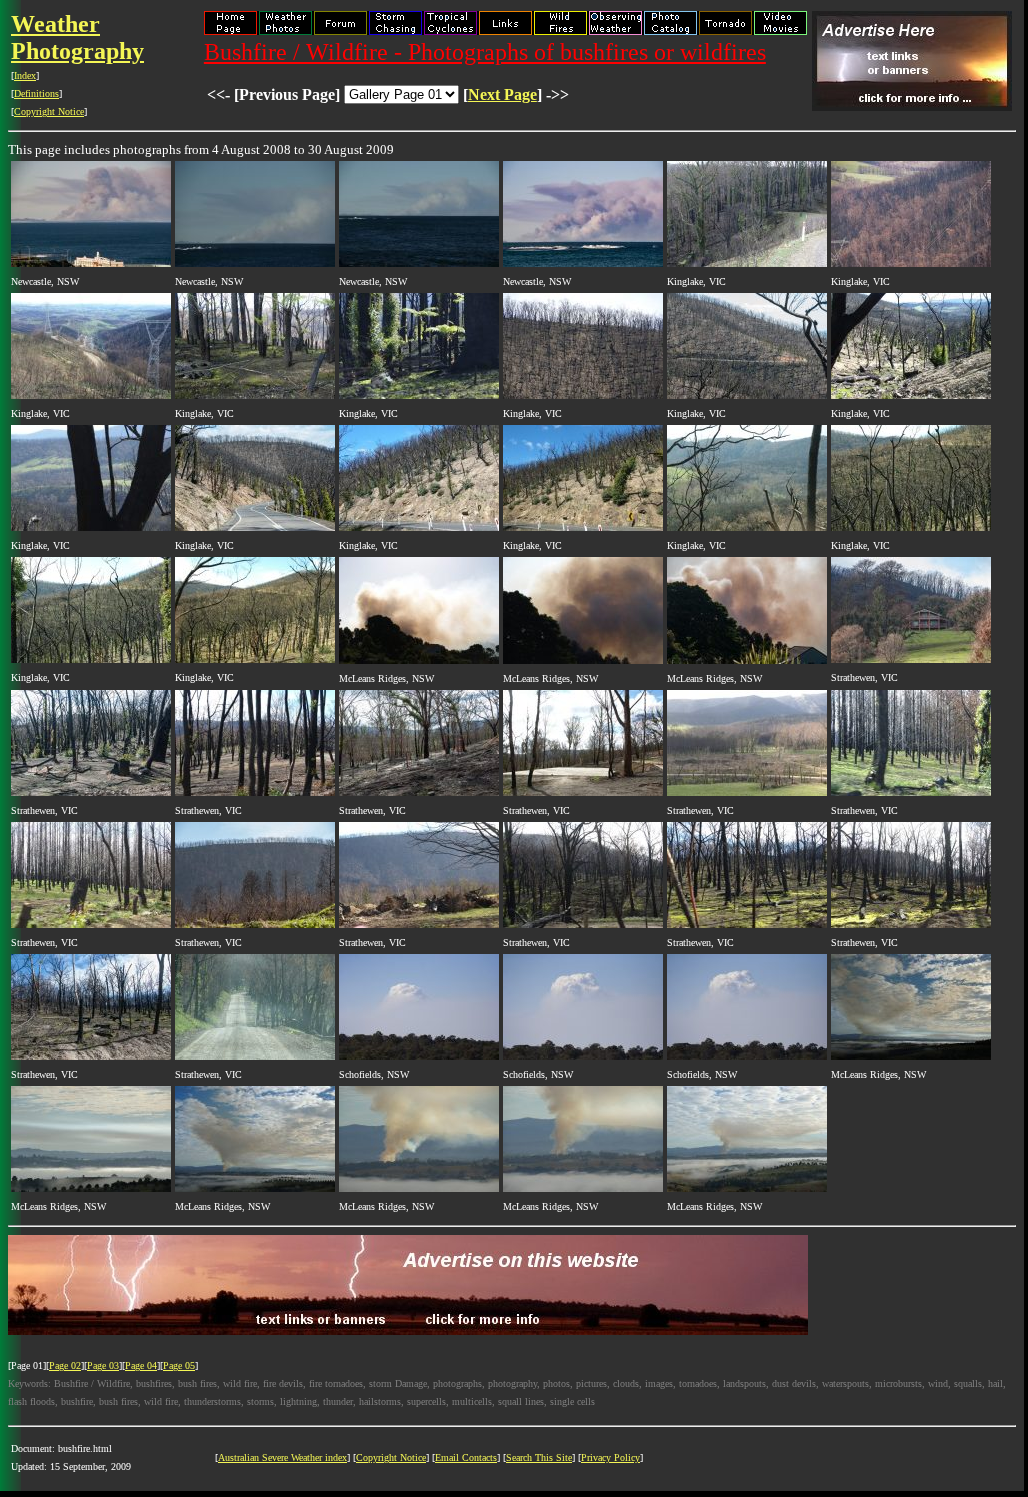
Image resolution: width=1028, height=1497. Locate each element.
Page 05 (179, 1365)
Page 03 (103, 1365)
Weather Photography (77, 37)
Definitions (36, 93)
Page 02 (65, 1365)
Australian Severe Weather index (282, 1457)
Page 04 (141, 1365)
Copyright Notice (49, 111)
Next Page (502, 94)
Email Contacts (466, 1457)
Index (25, 75)
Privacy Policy (610, 1457)
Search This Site (539, 1457)
